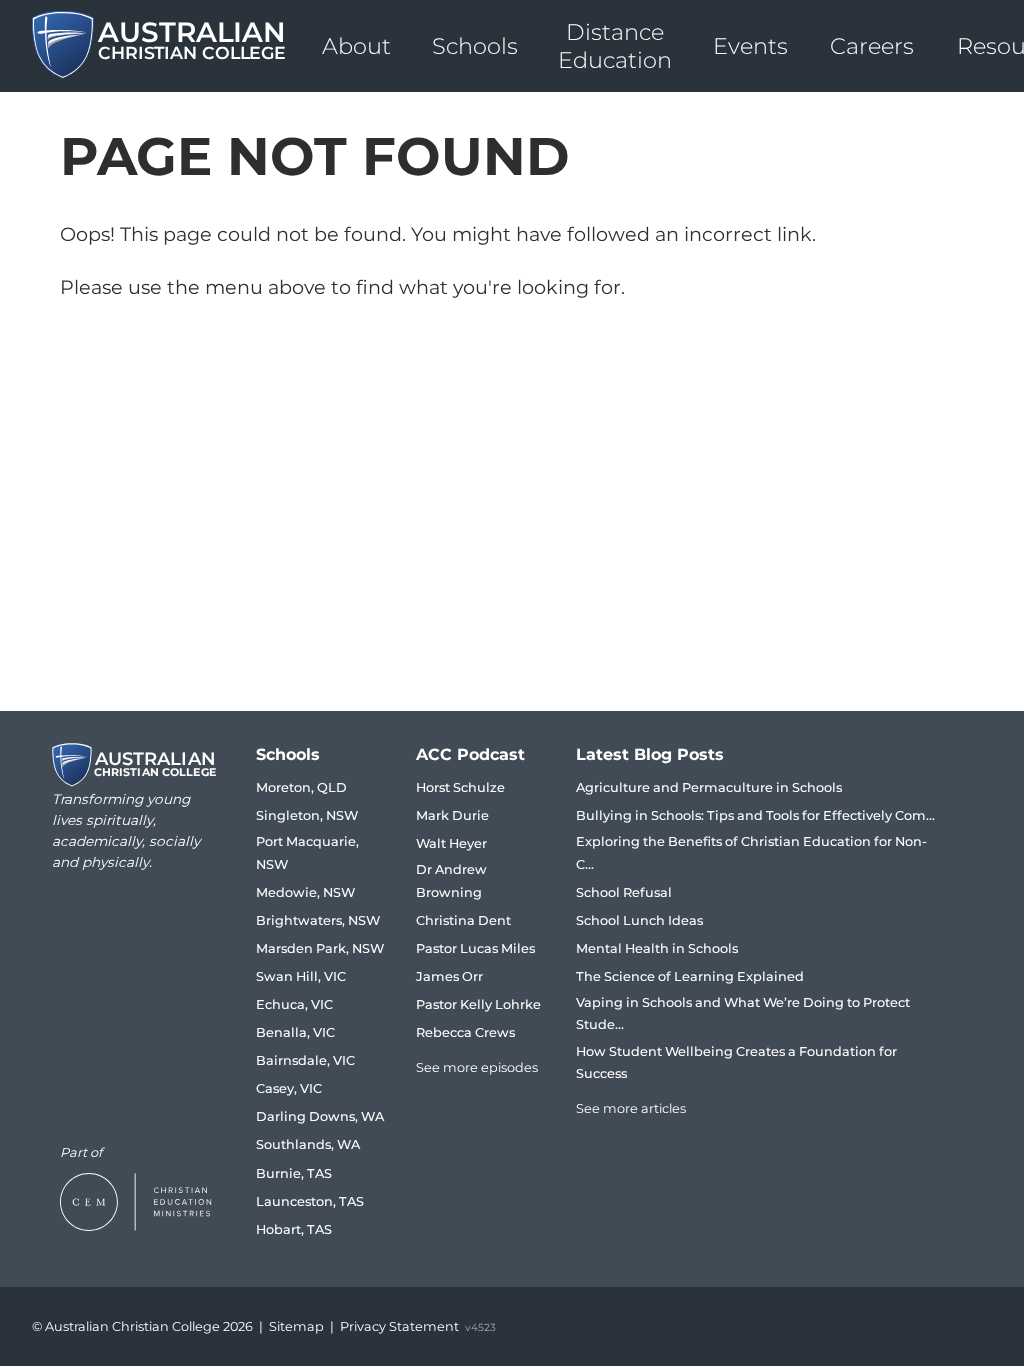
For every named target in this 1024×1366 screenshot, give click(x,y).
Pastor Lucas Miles (475, 948)
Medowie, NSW (305, 892)
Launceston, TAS (310, 1201)
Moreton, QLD (301, 787)
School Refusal (624, 892)
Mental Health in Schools (657, 948)
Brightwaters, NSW (318, 920)
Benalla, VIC (295, 1032)
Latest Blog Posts (650, 754)
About (356, 46)
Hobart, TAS (294, 1229)
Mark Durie (452, 815)
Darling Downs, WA (320, 1116)
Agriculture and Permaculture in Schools (709, 787)
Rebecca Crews (465, 1032)
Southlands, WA (308, 1144)
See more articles (631, 1108)
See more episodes (477, 1067)
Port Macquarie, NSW (307, 852)
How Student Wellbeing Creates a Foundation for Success (736, 1062)
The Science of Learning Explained (690, 976)
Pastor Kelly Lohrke (478, 1004)
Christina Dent (463, 920)
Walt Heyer (451, 843)
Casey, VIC (289, 1088)
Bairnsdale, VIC (305, 1060)
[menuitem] (356, 46)
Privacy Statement (399, 1326)
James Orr (449, 976)
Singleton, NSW (307, 815)
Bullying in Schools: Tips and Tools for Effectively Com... (755, 815)
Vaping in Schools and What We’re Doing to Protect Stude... (743, 1013)
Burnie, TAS (294, 1173)
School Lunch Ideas (639, 920)
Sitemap (296, 1326)
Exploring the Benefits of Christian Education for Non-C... (751, 852)
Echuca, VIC (294, 1004)
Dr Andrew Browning (451, 880)
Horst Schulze (460, 787)
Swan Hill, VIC (301, 976)
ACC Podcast (470, 754)
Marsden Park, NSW (320, 948)
